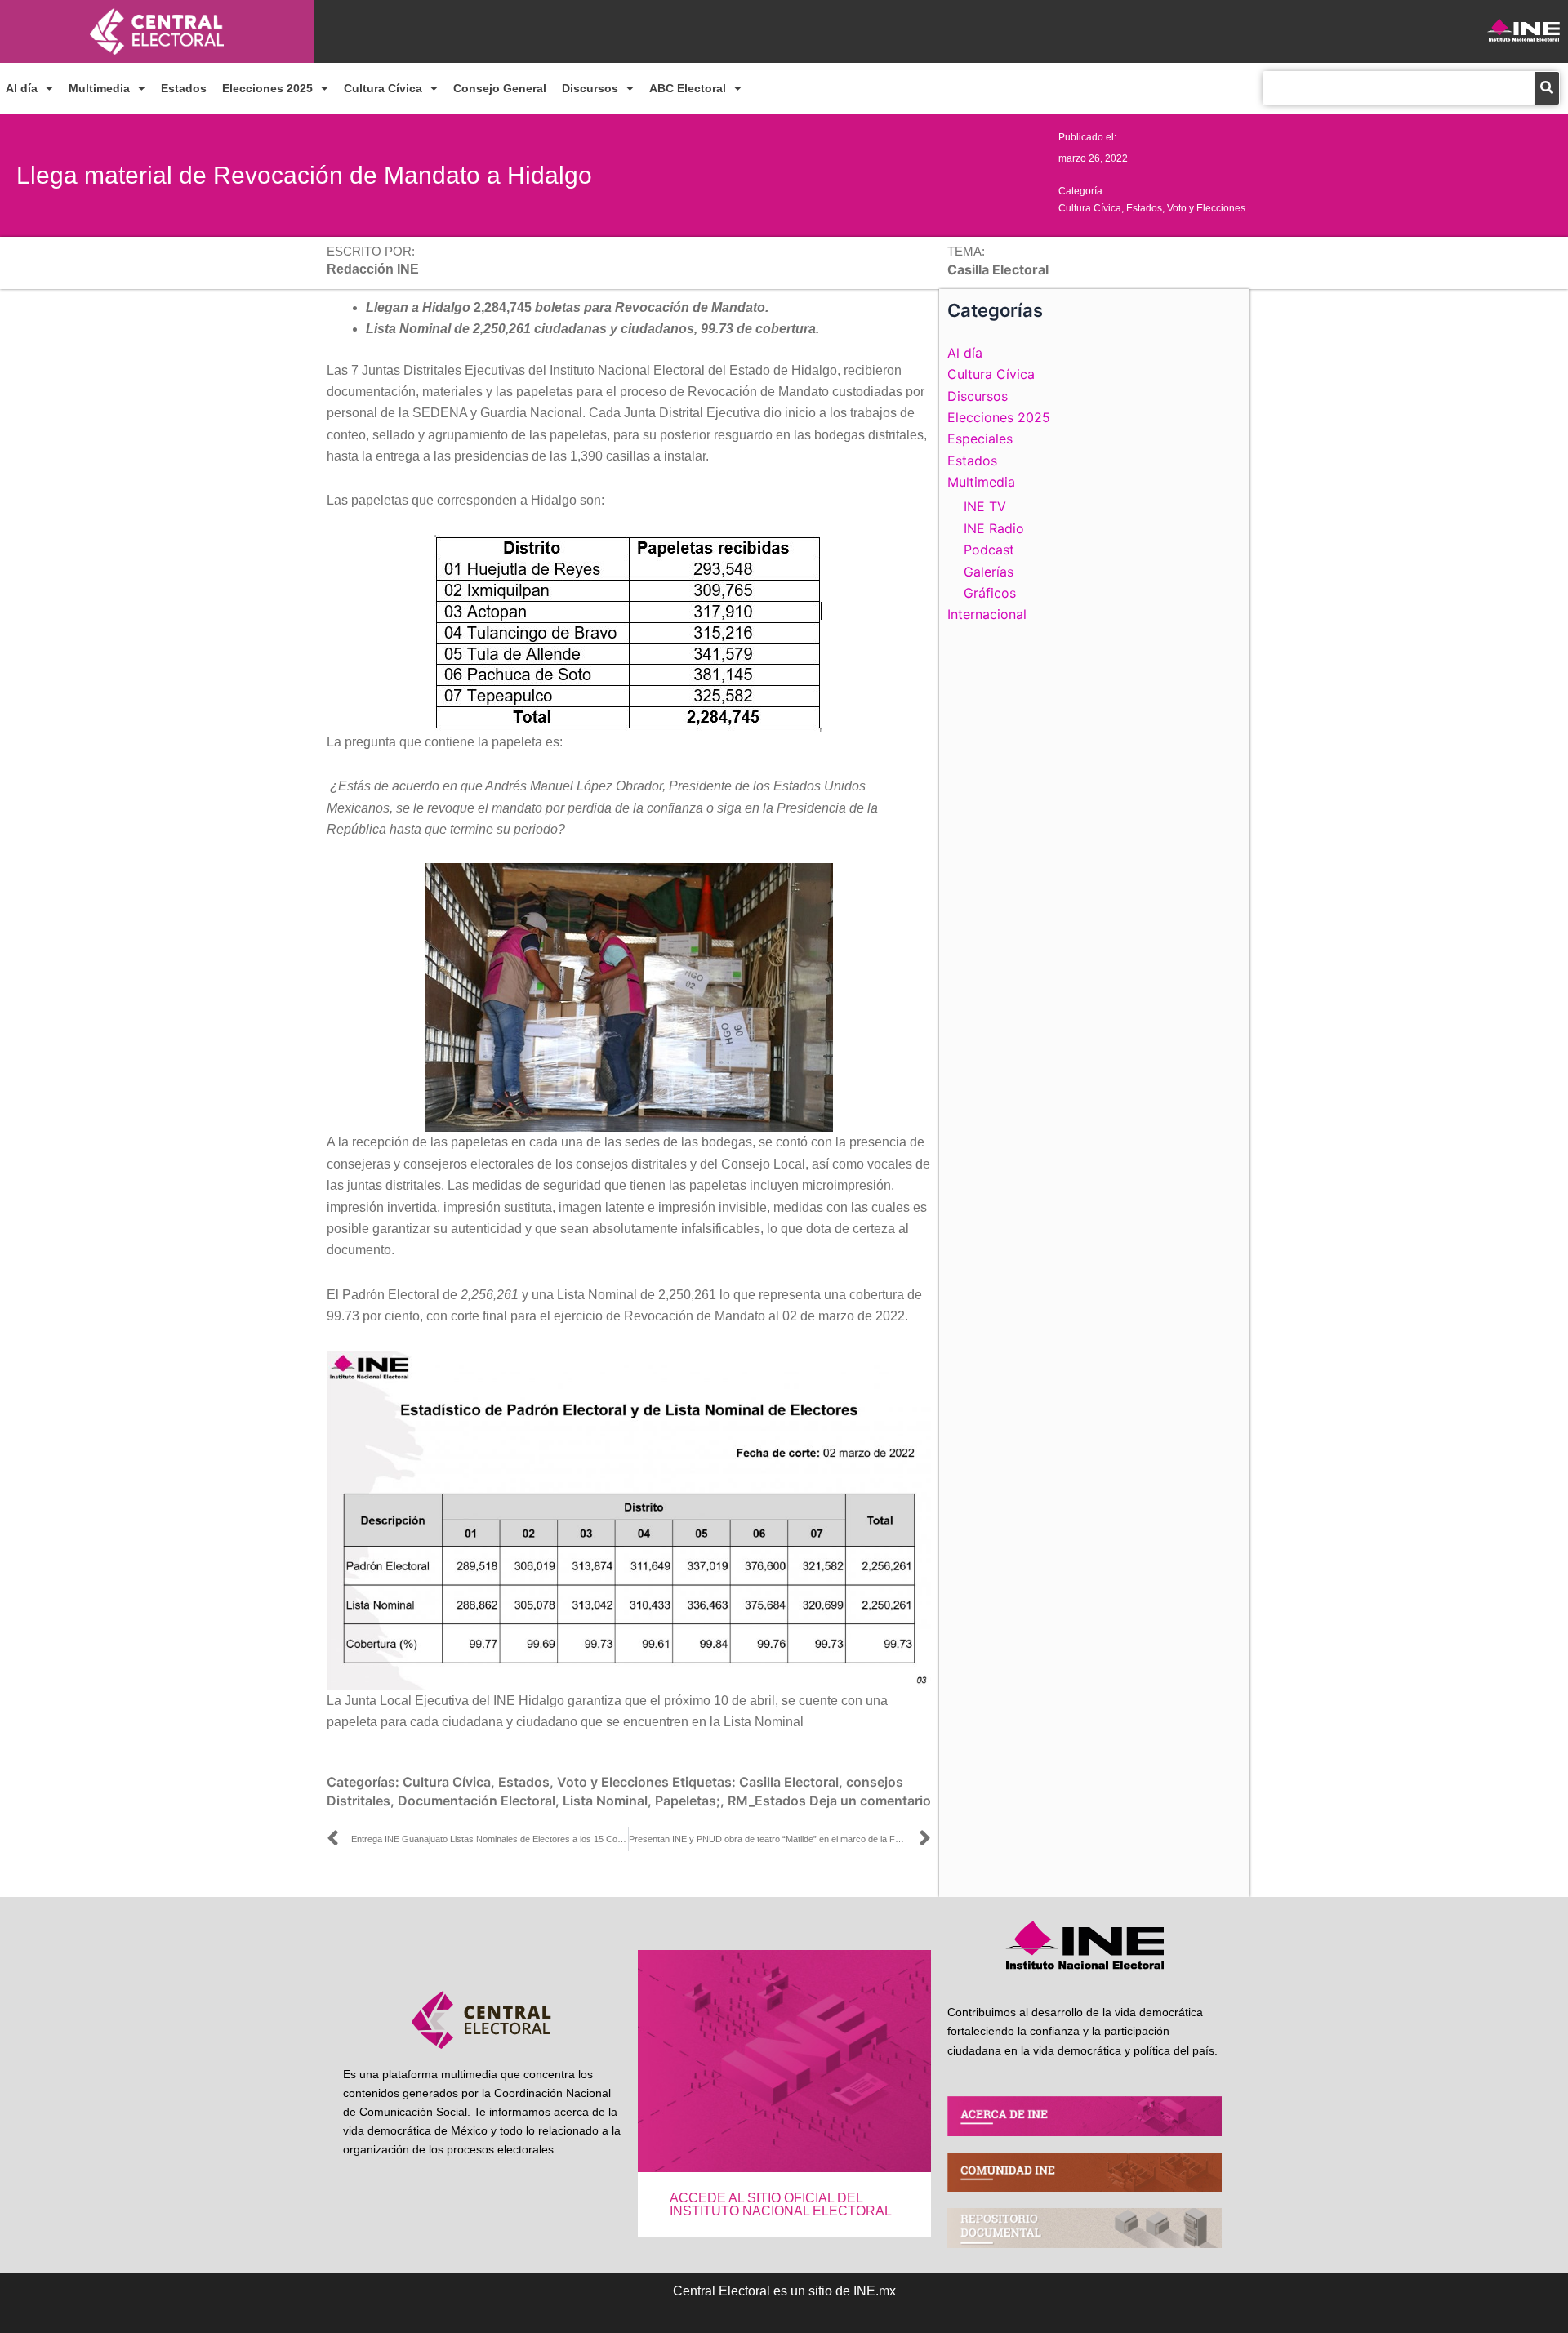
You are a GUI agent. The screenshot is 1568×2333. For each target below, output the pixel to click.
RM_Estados (767, 1801)
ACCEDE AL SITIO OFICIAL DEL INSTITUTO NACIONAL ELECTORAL (781, 2204)
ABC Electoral (688, 88)
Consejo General (500, 88)
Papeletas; (688, 1801)
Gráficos (990, 593)
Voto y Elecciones (1206, 208)
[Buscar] (1547, 88)
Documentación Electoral (477, 1801)
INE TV (985, 506)
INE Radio (994, 528)
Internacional (987, 614)
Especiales (980, 439)
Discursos (590, 88)
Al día (22, 88)
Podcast (989, 550)
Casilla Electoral (789, 1782)
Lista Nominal (605, 1801)
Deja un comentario (870, 1801)
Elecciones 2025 (267, 88)
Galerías (989, 572)
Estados (184, 88)
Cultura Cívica (383, 88)
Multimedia (99, 88)
